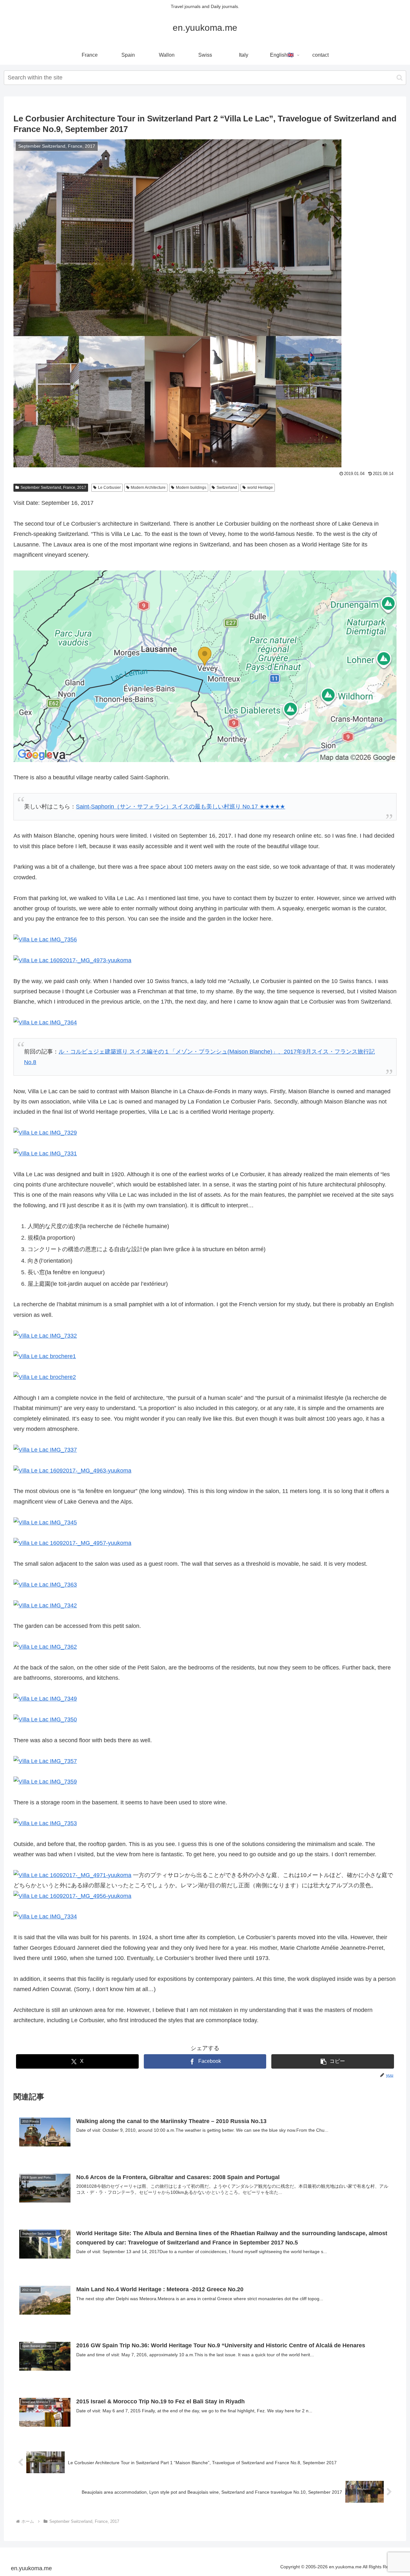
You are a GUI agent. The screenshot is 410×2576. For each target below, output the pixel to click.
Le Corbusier (109, 488)
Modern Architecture (148, 488)
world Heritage (260, 488)
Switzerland (227, 488)
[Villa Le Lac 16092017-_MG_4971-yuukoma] (72, 1875)
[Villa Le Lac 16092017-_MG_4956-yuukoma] (72, 1896)
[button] (400, 78)
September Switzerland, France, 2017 (53, 488)
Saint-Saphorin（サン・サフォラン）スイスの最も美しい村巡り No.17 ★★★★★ (180, 807)
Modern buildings (191, 488)
